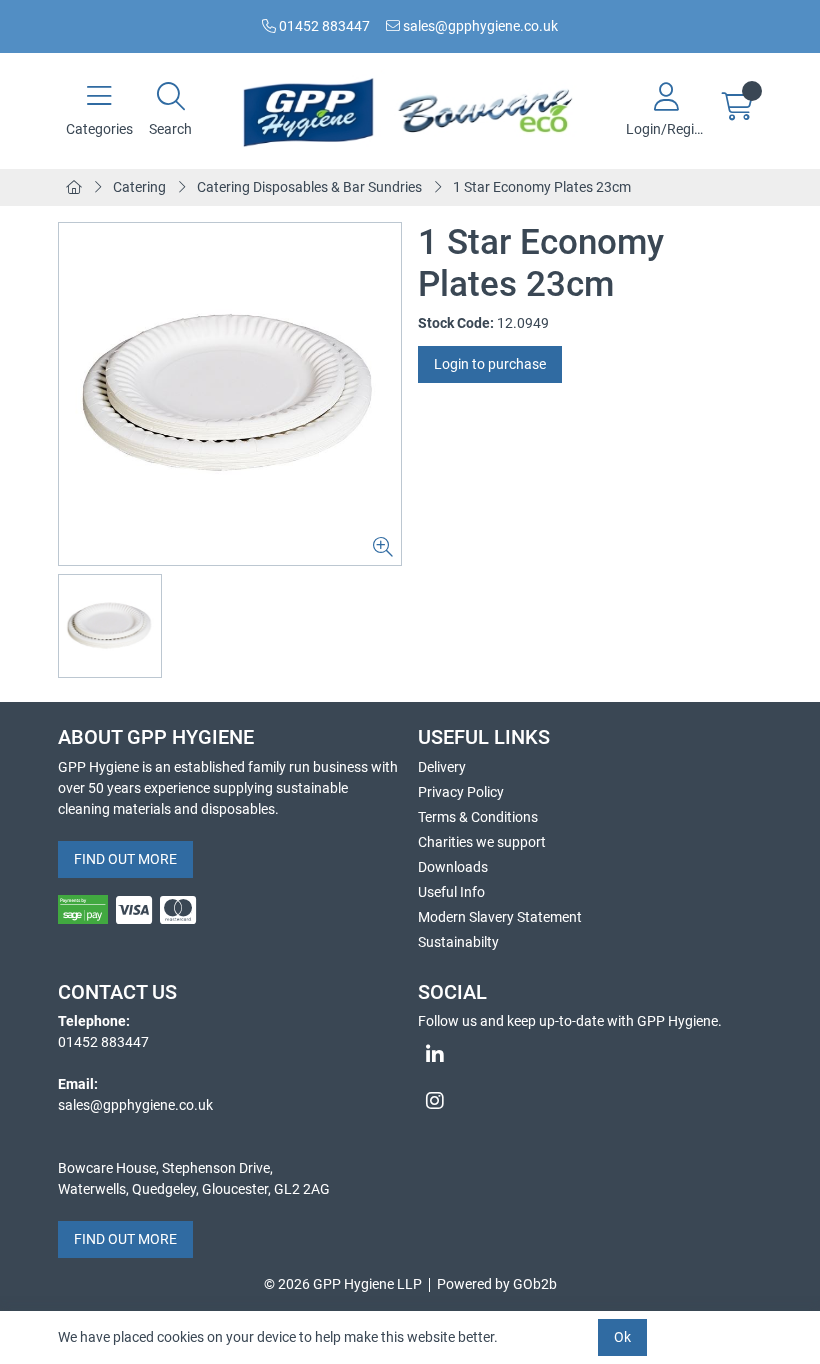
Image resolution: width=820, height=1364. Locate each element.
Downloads (453, 867)
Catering (139, 187)
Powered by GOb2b (497, 1284)
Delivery (442, 767)
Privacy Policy (461, 792)
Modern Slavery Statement (500, 917)
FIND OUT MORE (125, 859)
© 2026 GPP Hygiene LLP (343, 1284)
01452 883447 (323, 26)
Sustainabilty (458, 942)
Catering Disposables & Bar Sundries (309, 187)
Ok (622, 1337)
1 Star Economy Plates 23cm (542, 187)
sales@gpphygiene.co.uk (479, 26)
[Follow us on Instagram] (590, 1101)
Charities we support (482, 842)
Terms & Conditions (478, 817)
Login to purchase (490, 364)
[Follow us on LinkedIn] (590, 1055)
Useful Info (451, 892)
